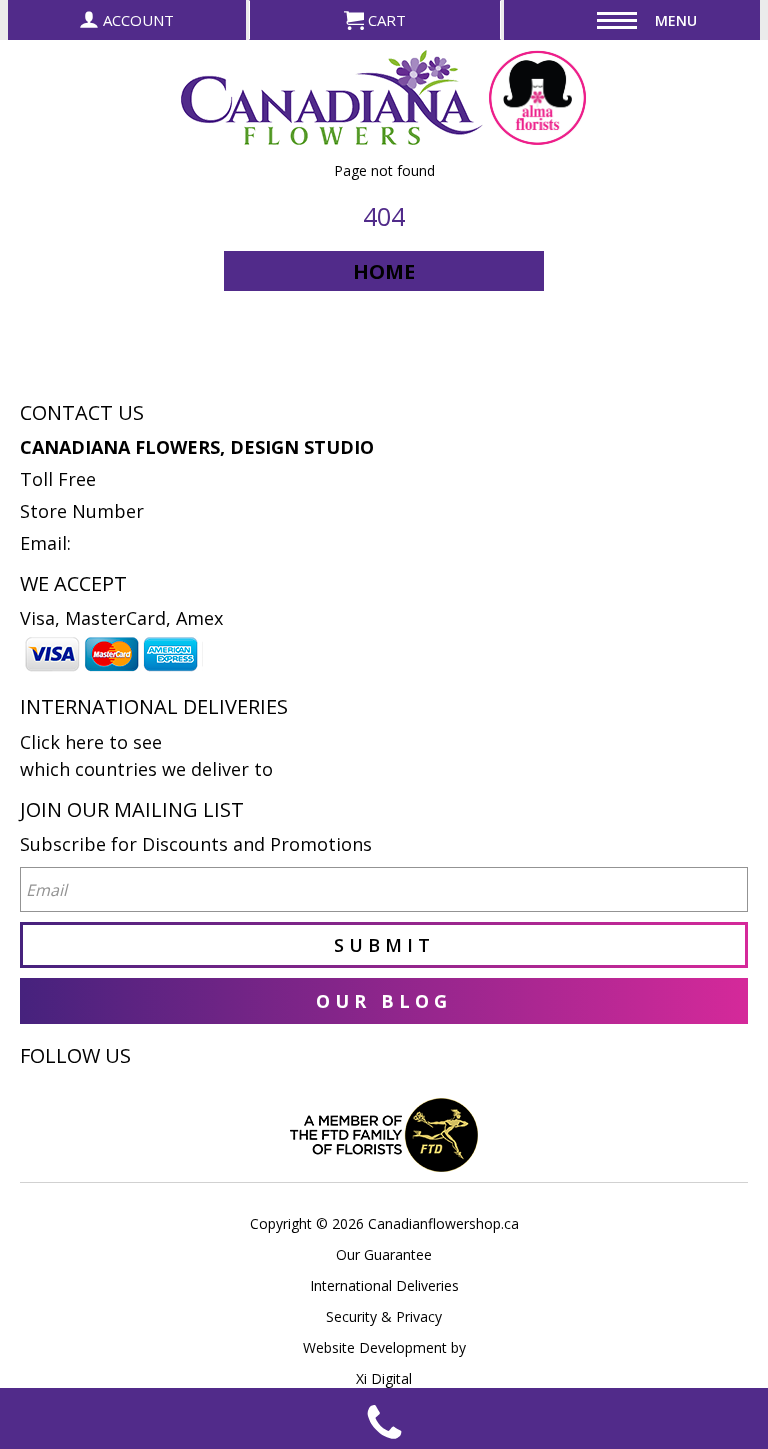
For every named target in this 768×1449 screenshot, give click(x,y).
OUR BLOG (384, 1001)
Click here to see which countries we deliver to (146, 755)
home (384, 271)
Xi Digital (384, 1378)
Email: (45, 543)
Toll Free (58, 479)
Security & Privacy (384, 1316)
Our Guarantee (384, 1254)
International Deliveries (384, 1285)
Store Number (82, 511)
